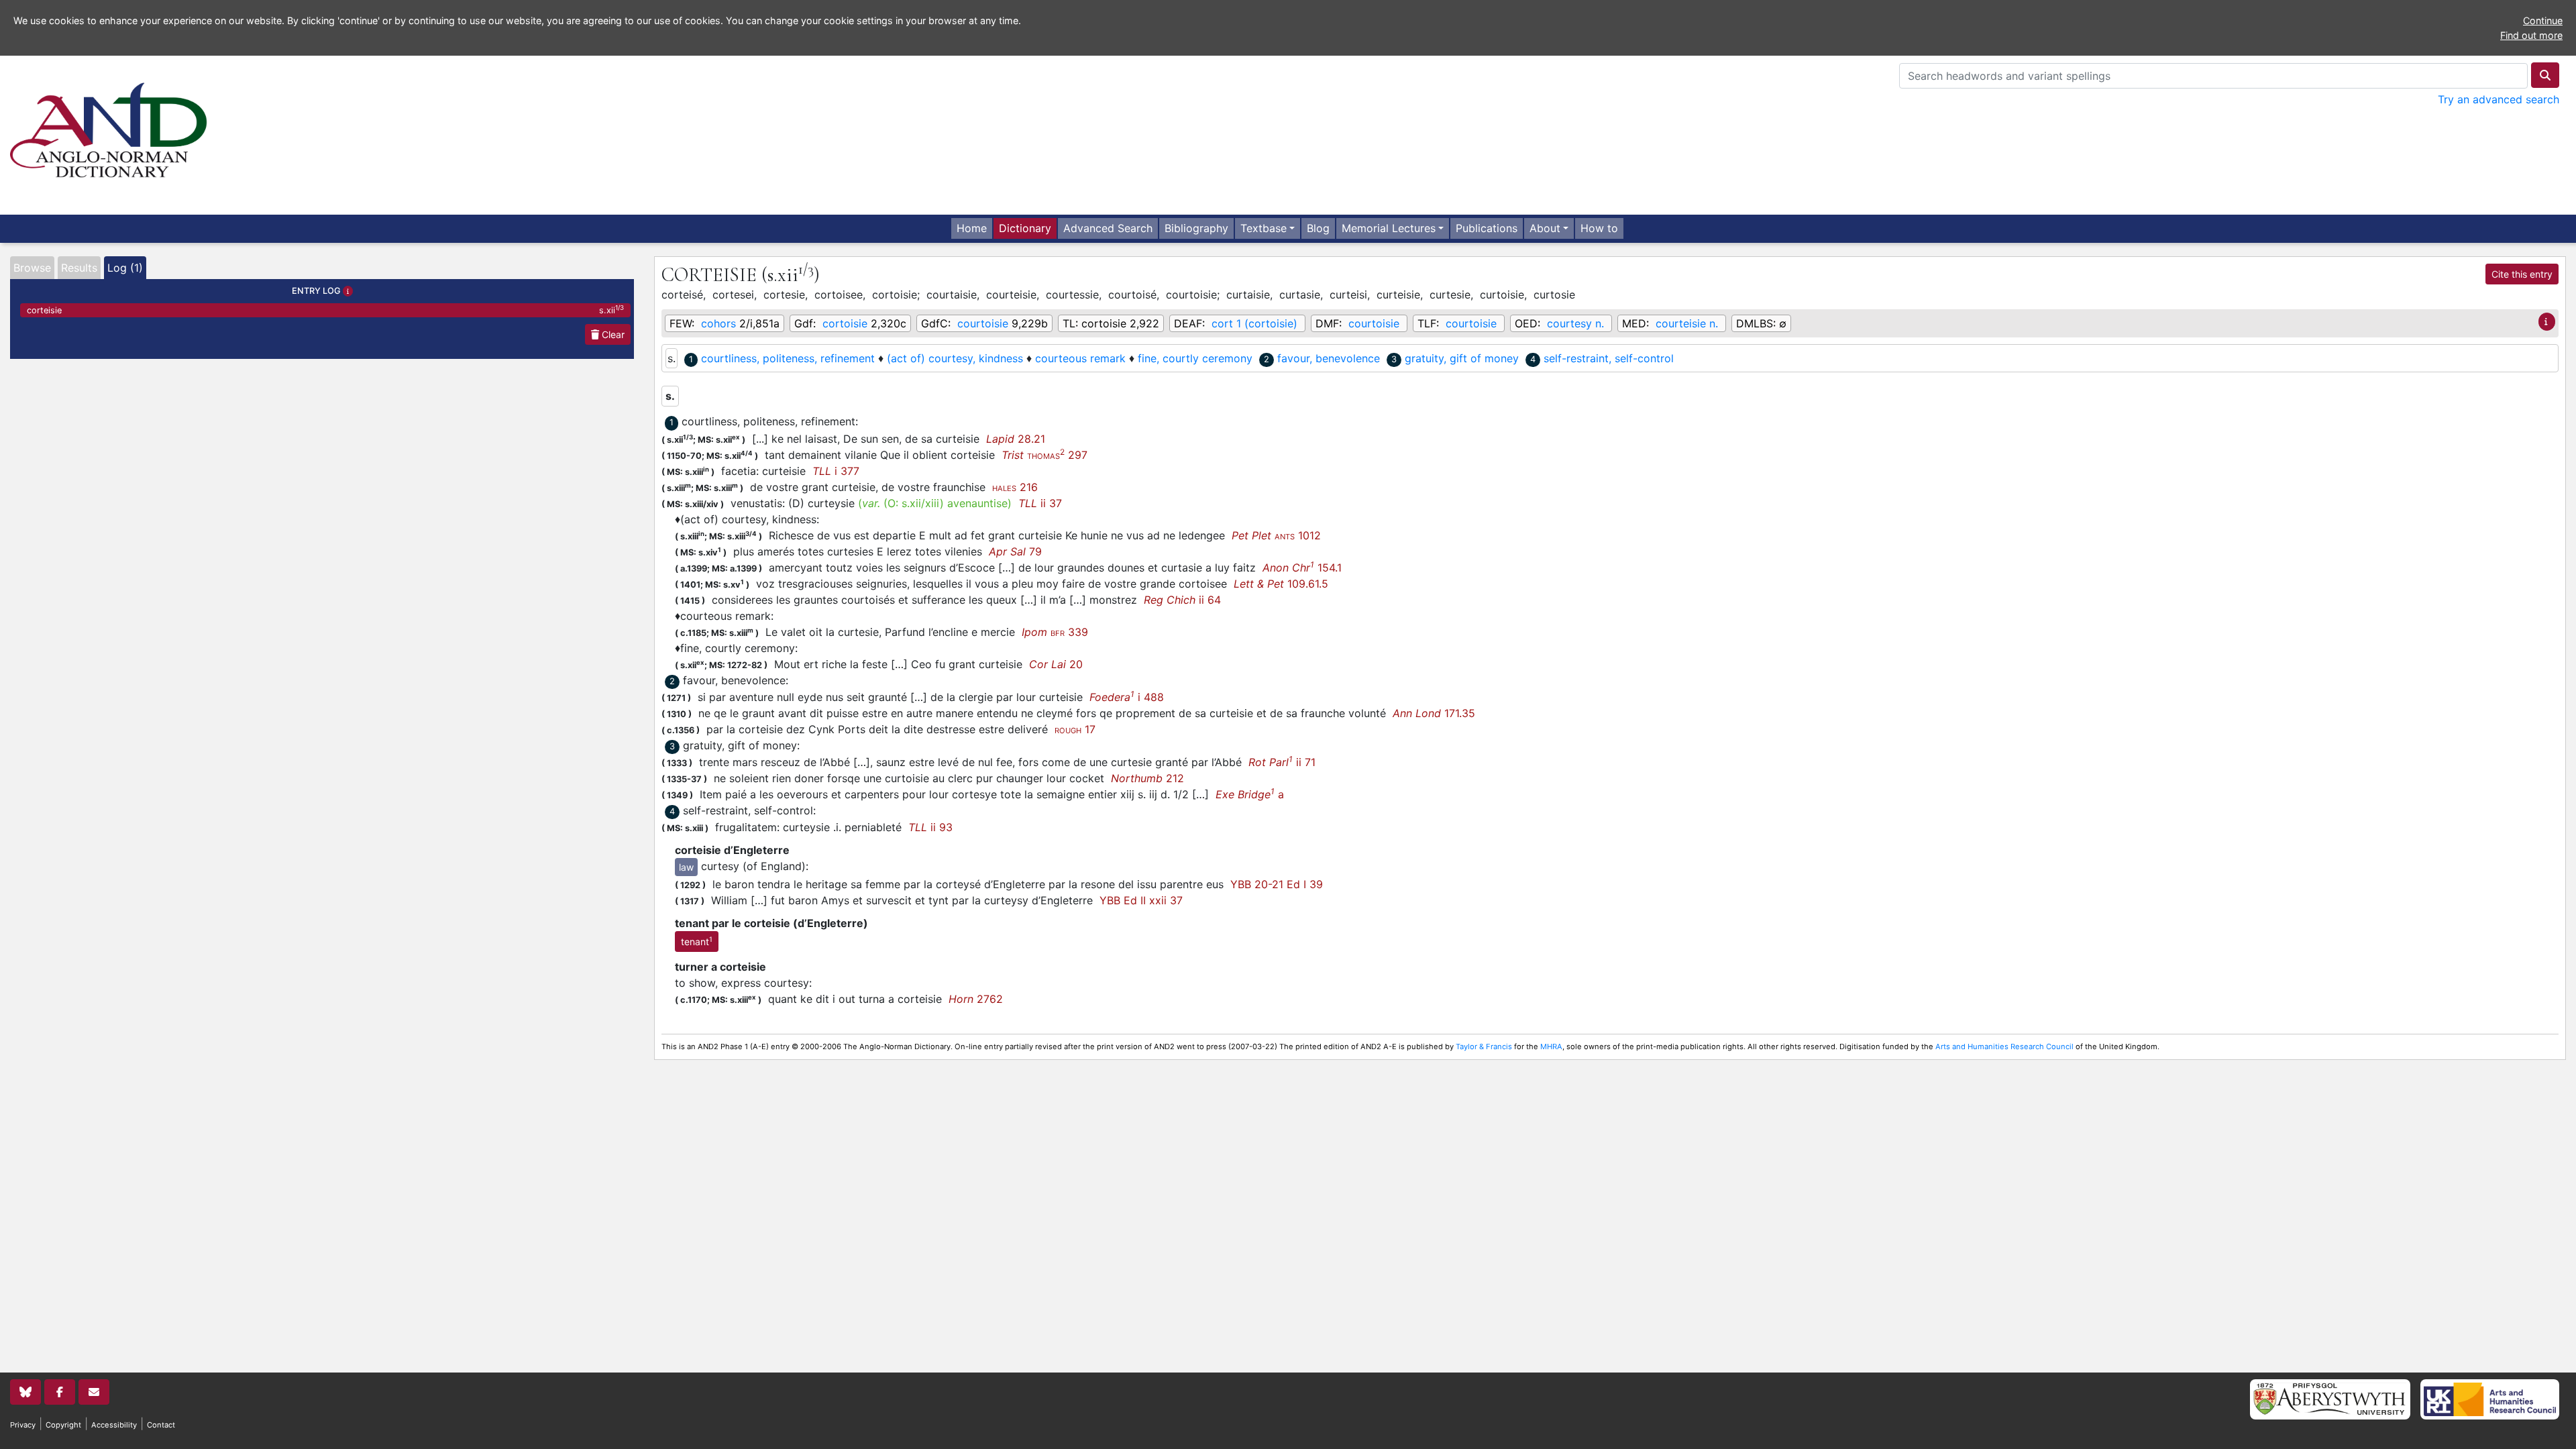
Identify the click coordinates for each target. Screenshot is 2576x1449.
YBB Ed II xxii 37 (1141, 900)
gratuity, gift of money (1462, 358)
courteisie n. (1687, 323)
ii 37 (1040, 503)
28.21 (1016, 439)
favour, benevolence (1329, 358)
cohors (718, 323)
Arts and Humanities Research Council (2004, 1046)
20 (1056, 664)
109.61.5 (1281, 584)
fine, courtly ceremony (1195, 358)
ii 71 (1282, 762)
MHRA (1551, 1046)
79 (1015, 551)
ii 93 (930, 827)
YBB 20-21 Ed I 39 (1277, 884)
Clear (612, 334)
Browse (32, 268)
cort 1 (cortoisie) (1254, 323)
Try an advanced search (2499, 99)
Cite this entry (2522, 274)
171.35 (1434, 713)
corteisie (325, 310)
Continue (2543, 20)
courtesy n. (1575, 323)
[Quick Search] (2545, 75)
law (686, 867)
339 (1055, 632)
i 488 (1127, 697)
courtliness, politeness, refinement (788, 358)
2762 (976, 999)
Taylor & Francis (1484, 1046)
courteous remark (1080, 358)
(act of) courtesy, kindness (955, 358)
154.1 (1302, 568)
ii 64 (1182, 600)
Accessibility (114, 1425)
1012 (1276, 535)
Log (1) (125, 268)
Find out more (2531, 35)
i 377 (836, 471)
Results (79, 268)
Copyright (63, 1425)
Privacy (23, 1425)
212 (1147, 778)
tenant (697, 941)
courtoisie (983, 323)
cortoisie (845, 323)
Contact (161, 1425)
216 (1015, 487)
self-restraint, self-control (1609, 358)
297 (1044, 455)
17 (1075, 729)
